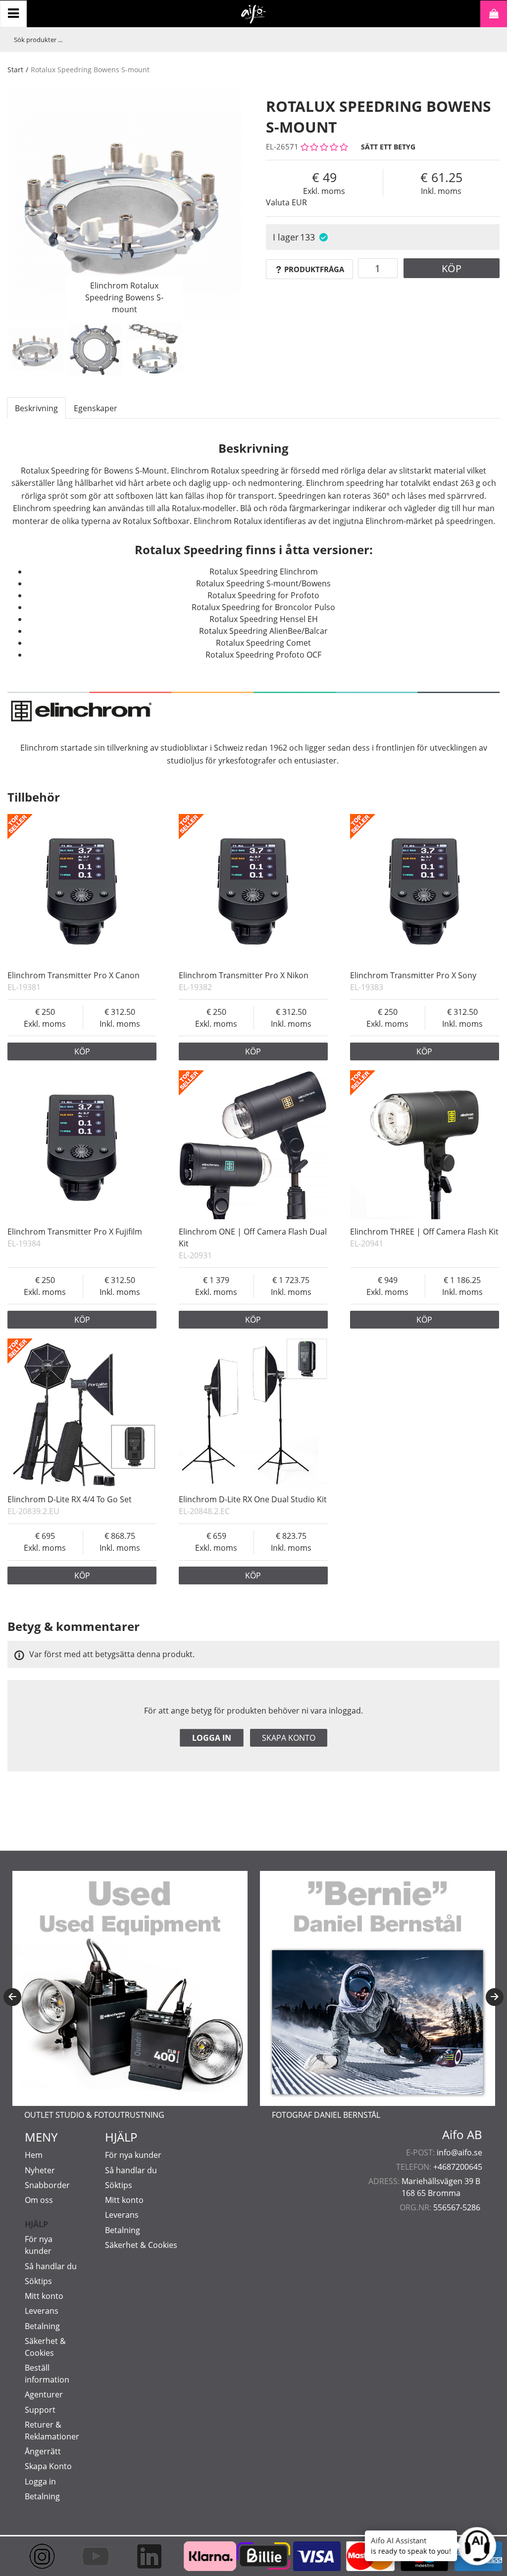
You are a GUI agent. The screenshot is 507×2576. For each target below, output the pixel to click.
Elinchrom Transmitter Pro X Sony (413, 975)
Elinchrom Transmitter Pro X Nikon (244, 975)
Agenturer (44, 2394)
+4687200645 (458, 2167)
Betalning (42, 2326)
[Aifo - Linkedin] (146, 2556)
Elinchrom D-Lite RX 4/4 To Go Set (70, 1499)
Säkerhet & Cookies (141, 2245)
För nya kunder (133, 2155)
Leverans (42, 2311)
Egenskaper (96, 408)
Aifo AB (462, 2135)
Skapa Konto (48, 2466)
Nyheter (40, 2170)
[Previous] (12, 1997)
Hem (34, 2155)
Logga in (212, 1738)
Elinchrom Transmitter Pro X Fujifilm (75, 1232)
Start (15, 70)
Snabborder (47, 2185)
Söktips (38, 2281)
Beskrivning (36, 408)
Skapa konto (289, 1738)
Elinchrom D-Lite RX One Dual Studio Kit (253, 1499)
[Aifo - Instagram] (39, 2556)
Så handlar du (51, 2266)
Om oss (39, 2200)
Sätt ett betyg (388, 147)
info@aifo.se (459, 2152)
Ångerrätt (43, 2451)
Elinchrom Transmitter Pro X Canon (74, 975)
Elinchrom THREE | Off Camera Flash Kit (424, 1232)
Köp (452, 268)
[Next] (495, 1997)
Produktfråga (314, 269)
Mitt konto (44, 2296)
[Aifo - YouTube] (93, 2556)
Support (40, 2410)
